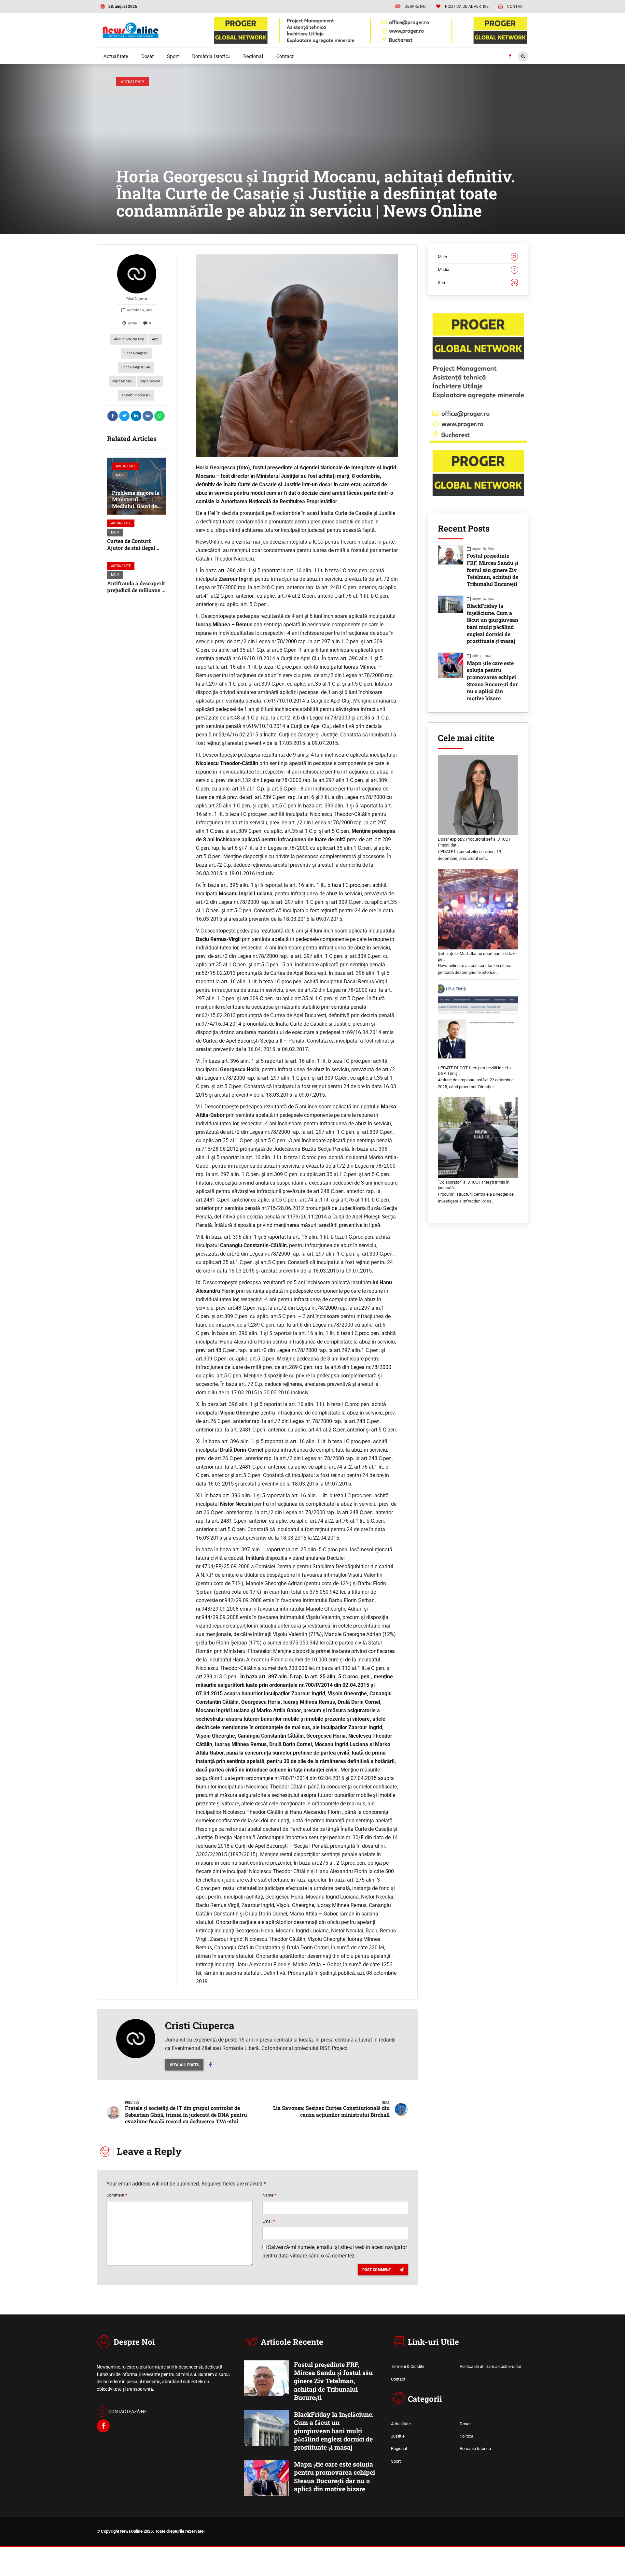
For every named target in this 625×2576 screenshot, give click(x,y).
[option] (297, 356)
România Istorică (211, 56)
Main (120, 475)
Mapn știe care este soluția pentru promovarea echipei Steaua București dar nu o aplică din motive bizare (492, 681)
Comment (117, 2195)
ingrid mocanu (122, 381)
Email (269, 2221)
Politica (466, 2436)
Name (269, 2195)
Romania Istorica (475, 2448)
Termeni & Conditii (408, 2366)
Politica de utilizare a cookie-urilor (490, 2366)
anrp (155, 339)
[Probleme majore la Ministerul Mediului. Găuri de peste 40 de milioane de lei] (137, 486)
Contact (285, 56)
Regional (253, 56)
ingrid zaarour (150, 381)
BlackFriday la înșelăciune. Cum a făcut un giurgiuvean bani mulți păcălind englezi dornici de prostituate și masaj (493, 623)
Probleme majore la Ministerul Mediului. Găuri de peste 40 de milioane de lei (136, 506)
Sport (173, 56)
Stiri (478, 283)
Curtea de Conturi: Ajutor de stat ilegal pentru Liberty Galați (133, 548)
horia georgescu (136, 353)
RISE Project (334, 2048)
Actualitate (116, 56)
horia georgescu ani (136, 367)
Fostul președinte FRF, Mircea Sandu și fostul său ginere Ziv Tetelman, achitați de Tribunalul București (493, 570)
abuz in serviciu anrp (129, 339)
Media (477, 270)
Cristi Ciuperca (137, 299)
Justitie (398, 2436)
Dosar (148, 56)
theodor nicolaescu (136, 395)
